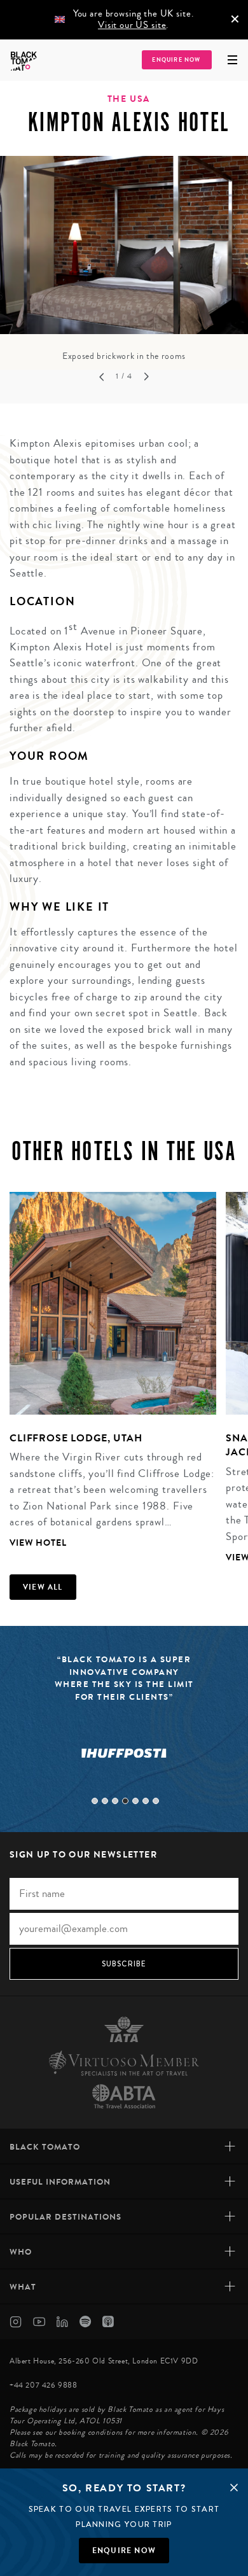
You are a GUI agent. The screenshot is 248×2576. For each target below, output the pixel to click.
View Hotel (38, 1543)
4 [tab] (125, 1801)
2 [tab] (105, 1801)
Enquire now (124, 2551)
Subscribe (124, 1964)
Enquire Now (176, 60)
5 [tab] (135, 1801)
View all (43, 1587)
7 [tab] (156, 1801)
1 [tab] (95, 1801)
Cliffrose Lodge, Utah (76, 1438)
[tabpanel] (124, 260)
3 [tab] (115, 1801)
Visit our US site (132, 25)
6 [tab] (146, 1801)
